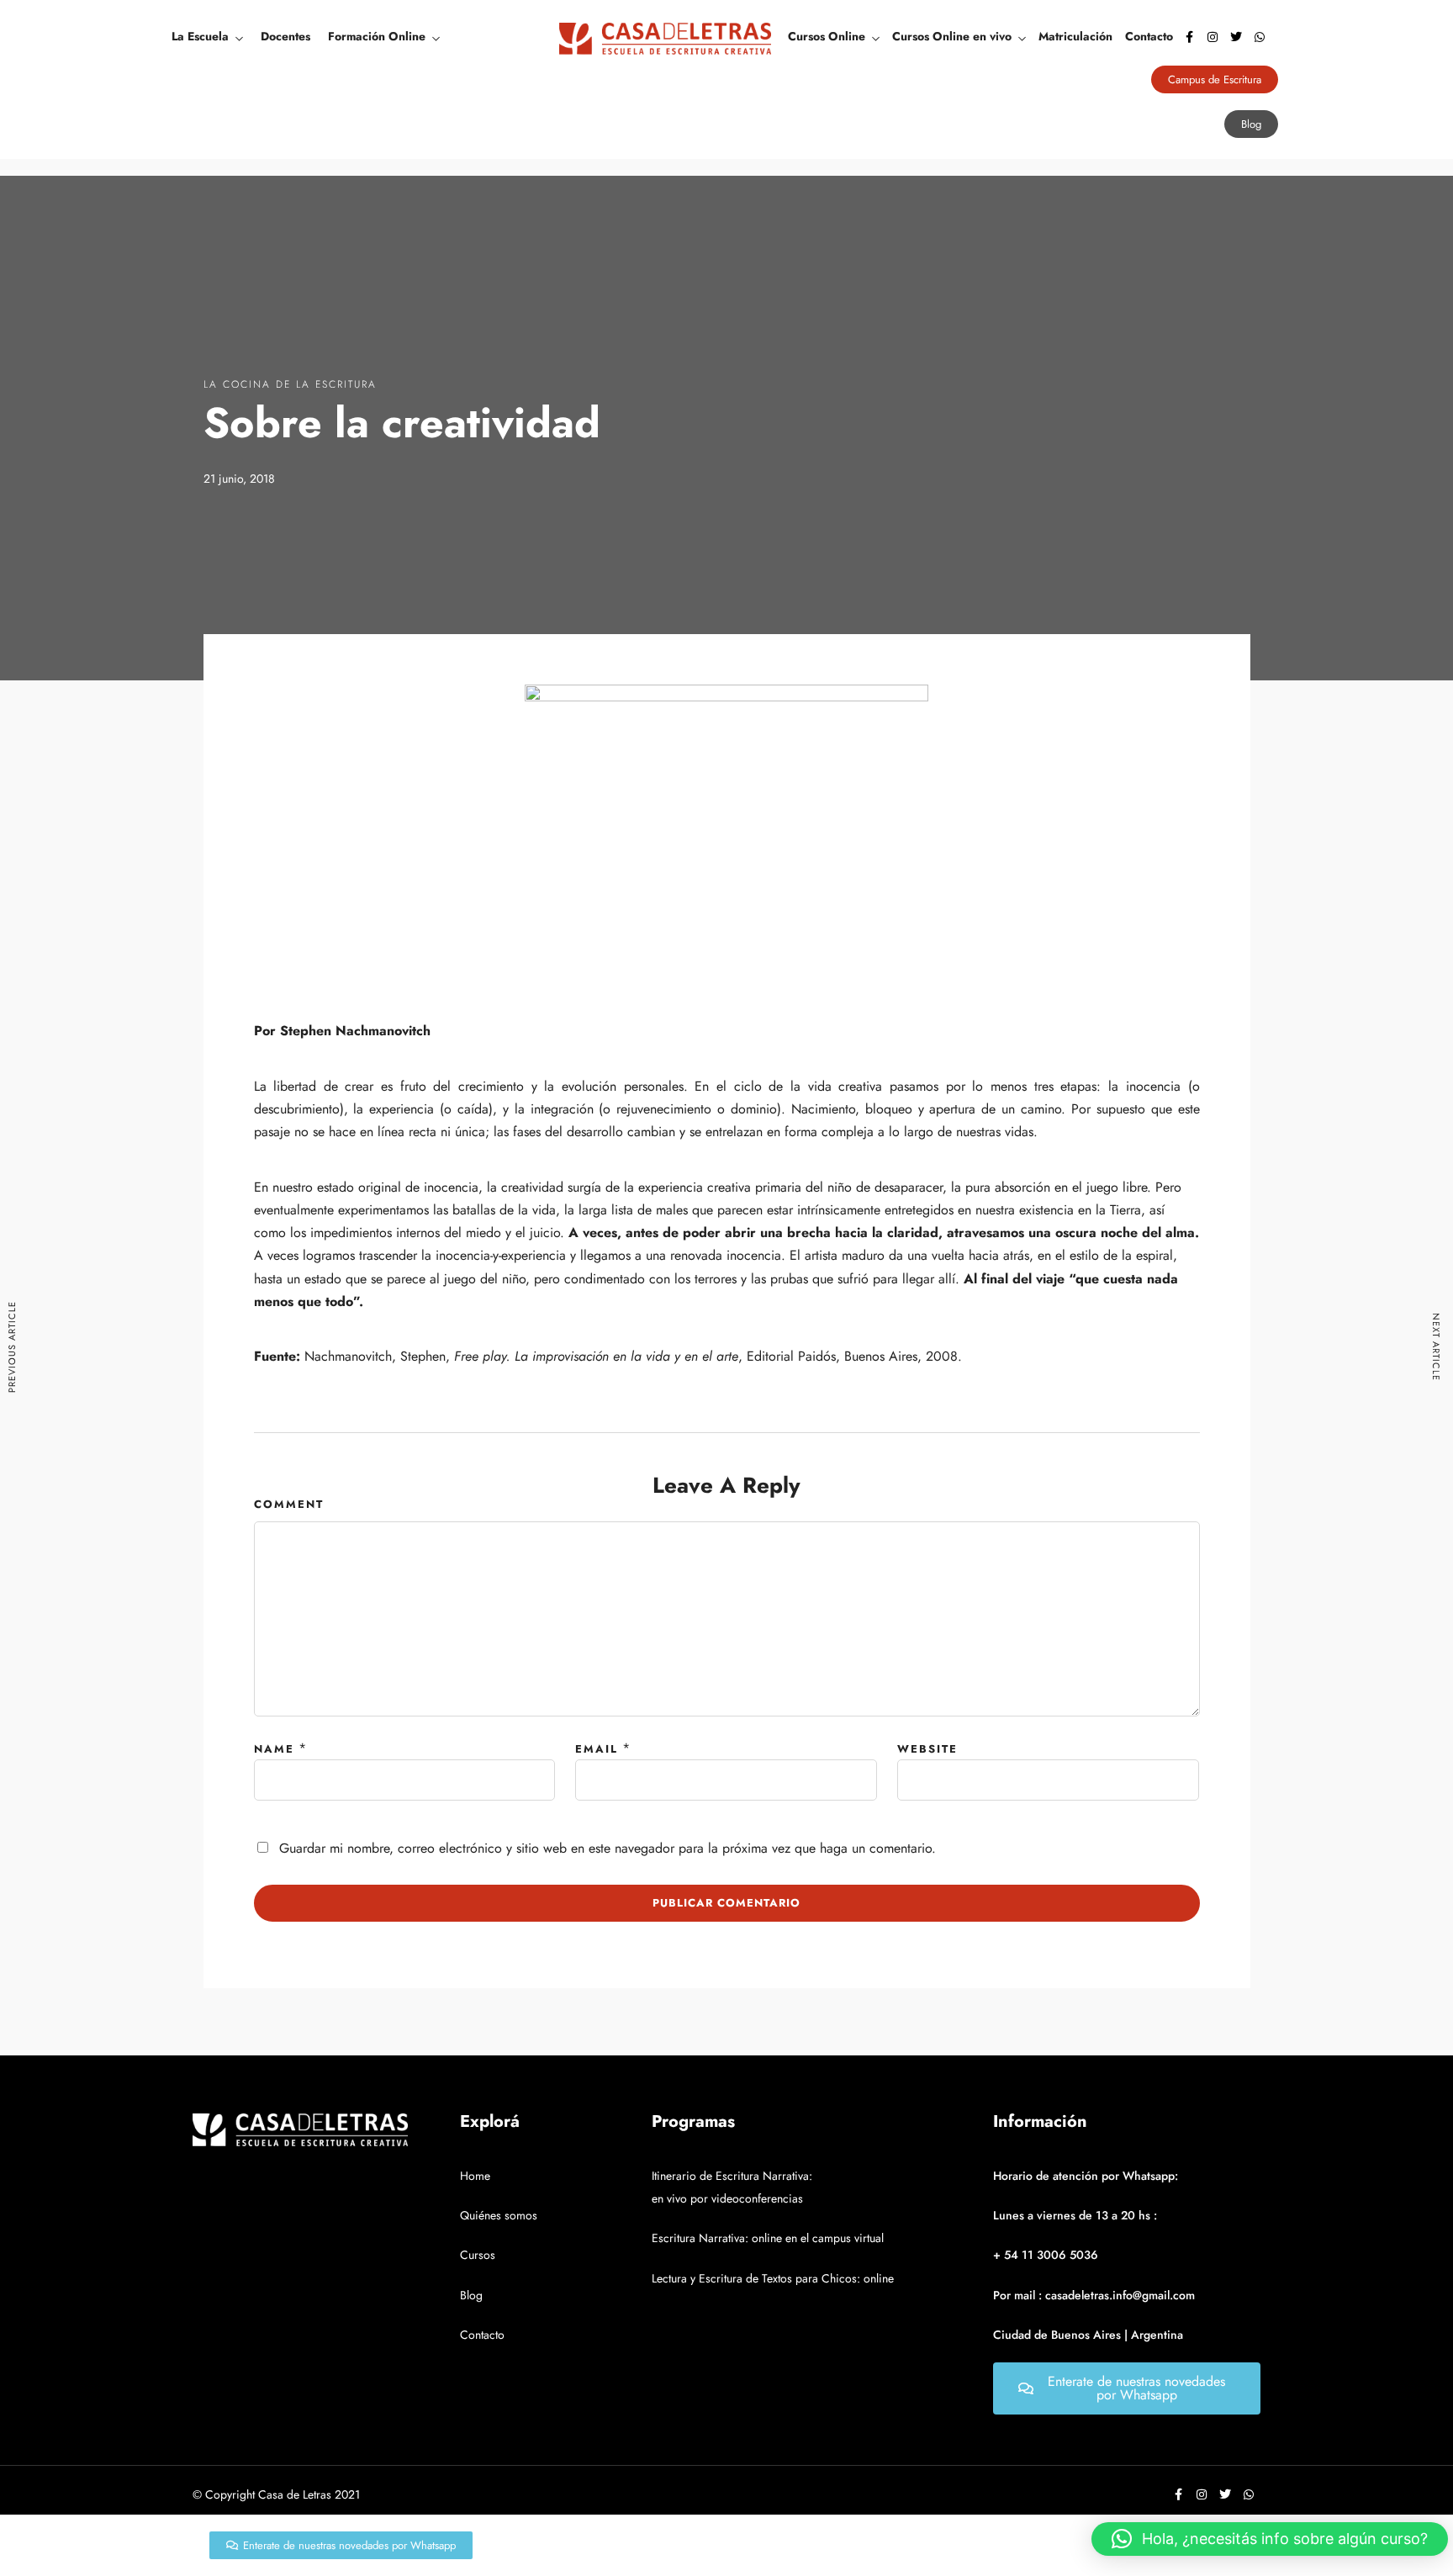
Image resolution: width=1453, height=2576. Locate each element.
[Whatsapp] (1260, 37)
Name (274, 1749)
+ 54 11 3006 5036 (1046, 2255)
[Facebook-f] (1189, 37)
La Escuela (200, 36)
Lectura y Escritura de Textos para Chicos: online (773, 2278)
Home (475, 2176)
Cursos (478, 2255)
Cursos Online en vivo (952, 36)
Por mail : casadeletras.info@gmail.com (1094, 2295)
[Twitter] (1236, 37)
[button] (1270, 2539)
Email (597, 1749)
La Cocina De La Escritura (290, 384)
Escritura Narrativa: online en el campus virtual (768, 2238)
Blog (471, 2295)
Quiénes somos (499, 2215)
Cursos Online (827, 36)
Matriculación (1075, 36)
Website (927, 1749)
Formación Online (377, 36)
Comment (289, 1504)
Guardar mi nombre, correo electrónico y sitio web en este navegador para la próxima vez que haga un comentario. (608, 1848)
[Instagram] (1213, 37)
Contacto (1149, 36)
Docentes (285, 36)
